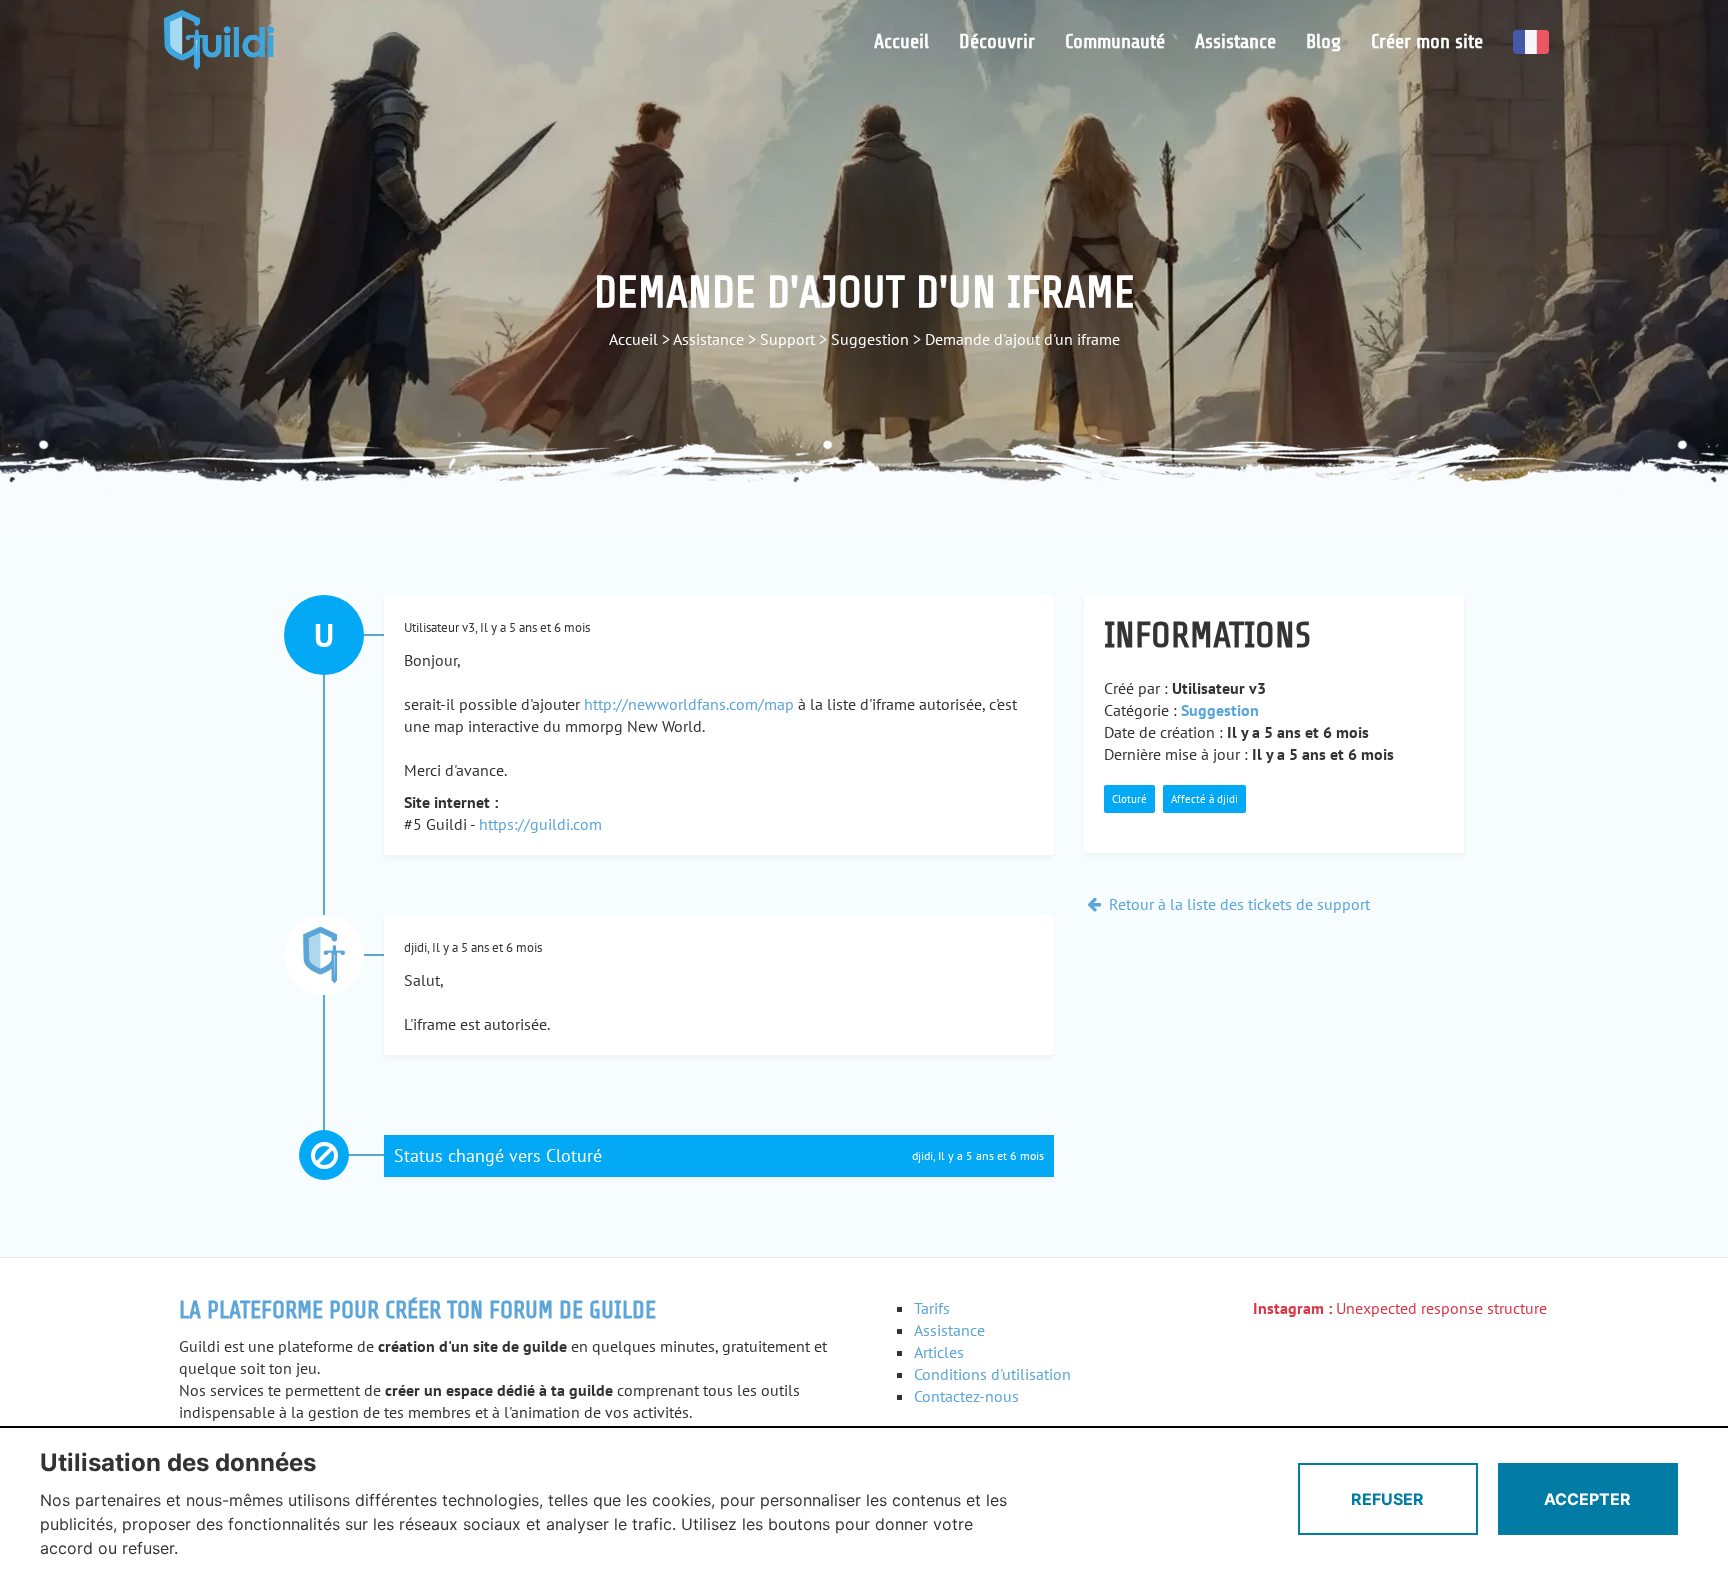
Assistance (1235, 41)
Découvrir (997, 41)
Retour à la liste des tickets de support (1237, 904)
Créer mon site (1427, 41)
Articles (939, 1352)
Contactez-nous (966, 1396)
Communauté (1115, 41)
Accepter (1587, 1499)
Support (787, 339)
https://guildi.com (540, 824)
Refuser (1387, 1499)
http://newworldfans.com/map (689, 704)
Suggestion (870, 339)
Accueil (901, 41)
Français (1531, 42)
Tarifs (932, 1308)
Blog (1323, 41)
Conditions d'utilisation (992, 1374)
